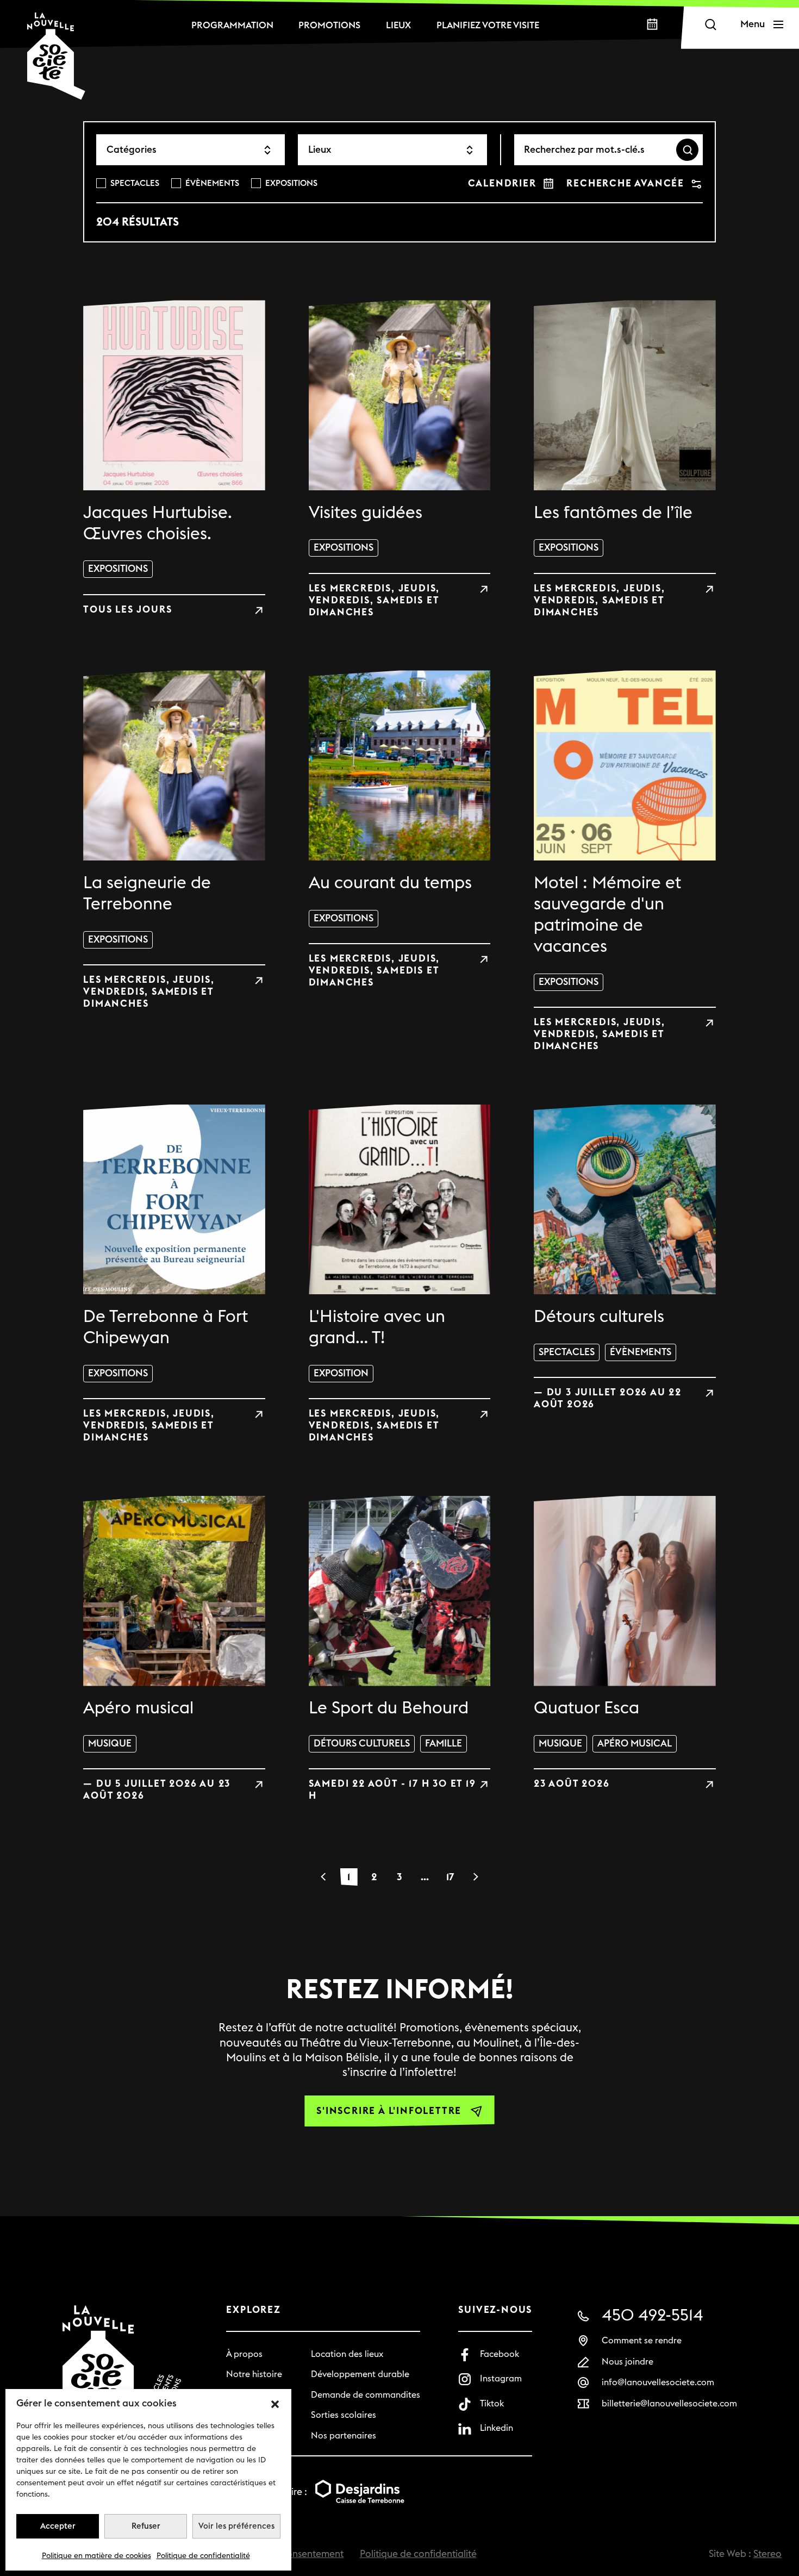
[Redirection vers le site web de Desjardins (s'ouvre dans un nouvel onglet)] (360, 2493)
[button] (275, 2404)
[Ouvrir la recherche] (710, 24)
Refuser (146, 2526)
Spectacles (135, 183)
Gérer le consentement (294, 2554)
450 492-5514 (653, 2316)
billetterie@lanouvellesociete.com (669, 2404)
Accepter (58, 2526)
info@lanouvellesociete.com (658, 2382)
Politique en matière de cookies (96, 2556)
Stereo (767, 2554)
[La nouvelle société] (56, 56)
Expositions (291, 183)
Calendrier (502, 183)
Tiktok (492, 2404)
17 (450, 1877)
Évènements (212, 183)
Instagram (501, 2379)
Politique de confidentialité (203, 2556)
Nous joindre (628, 2362)
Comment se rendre (642, 2341)
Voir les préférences (236, 2526)
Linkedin (497, 2428)
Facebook (500, 2354)
